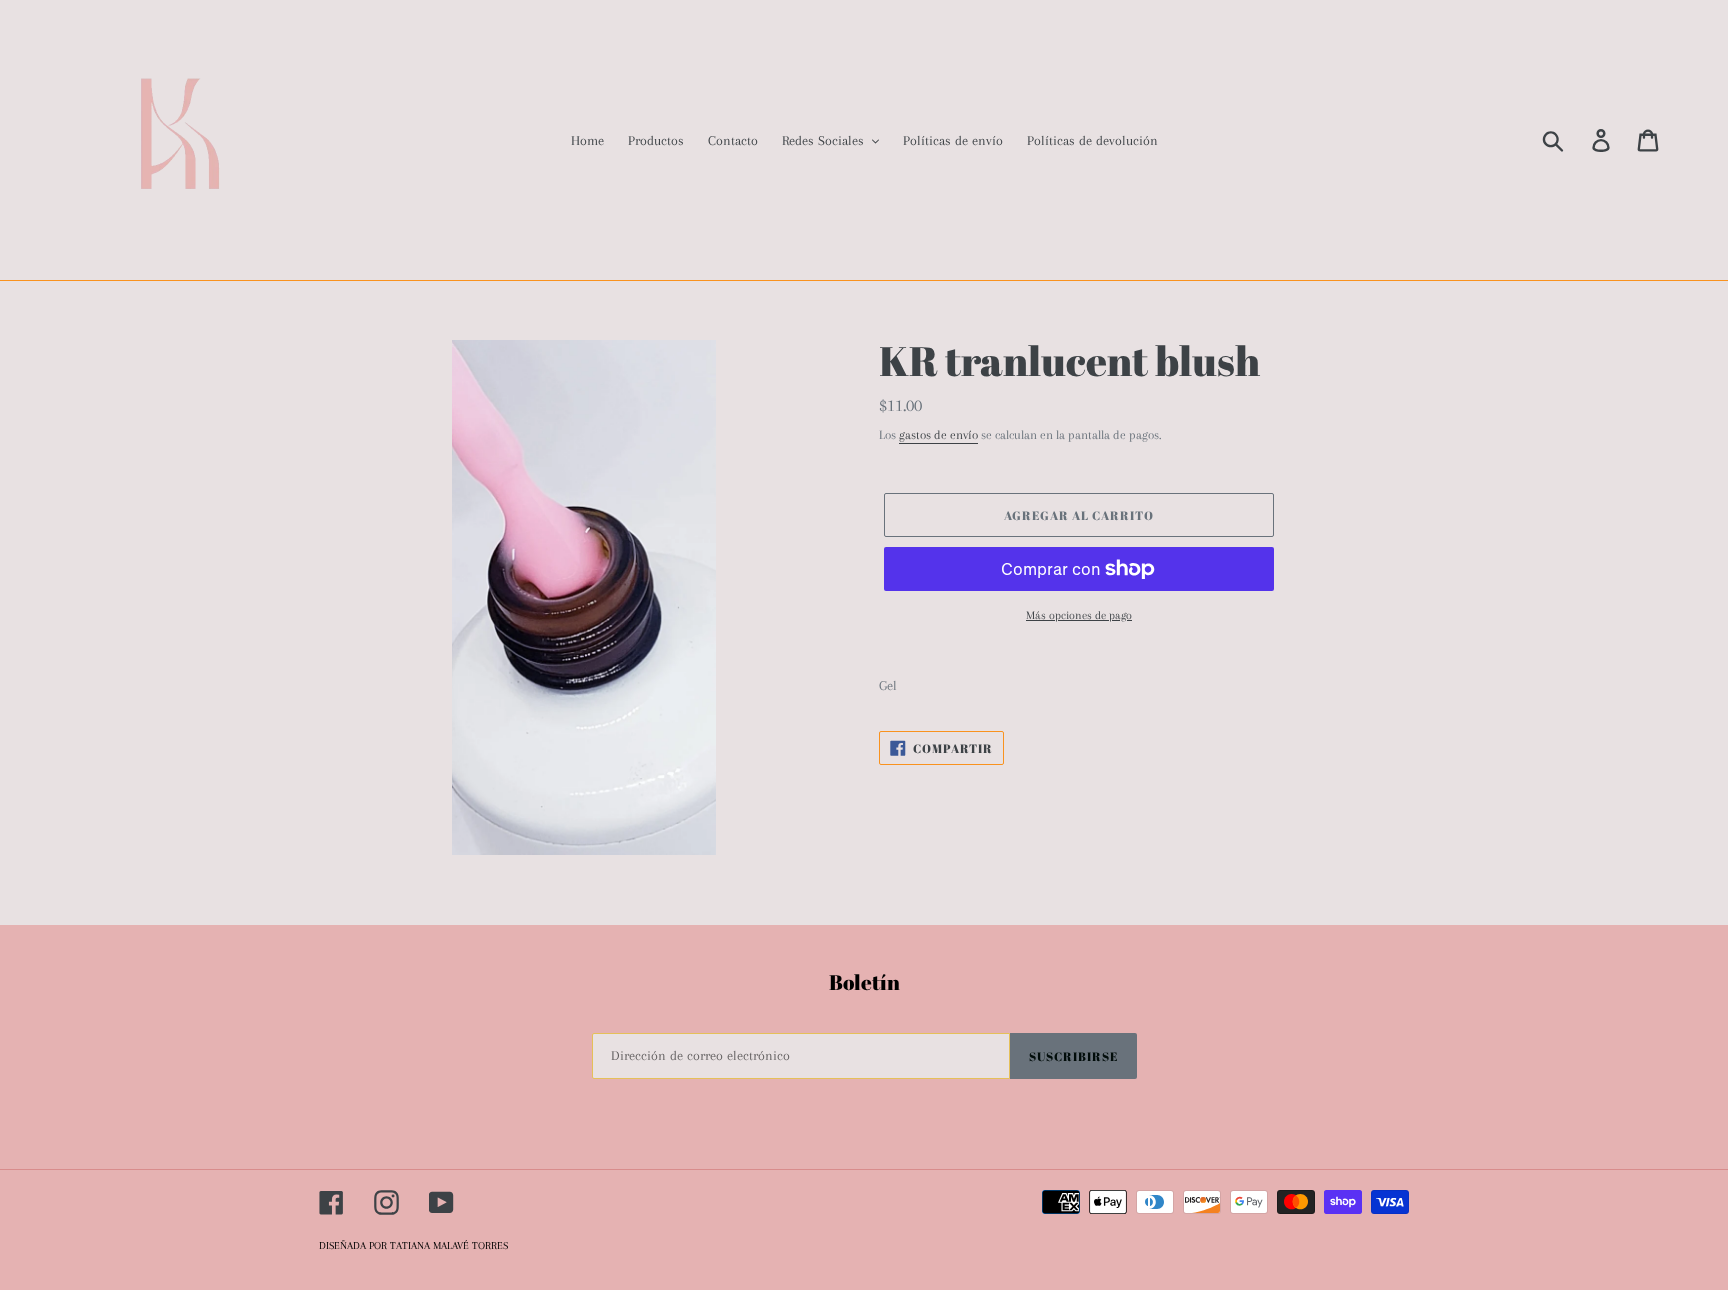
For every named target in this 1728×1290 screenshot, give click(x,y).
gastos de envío (938, 435)
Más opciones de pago (1079, 615)
